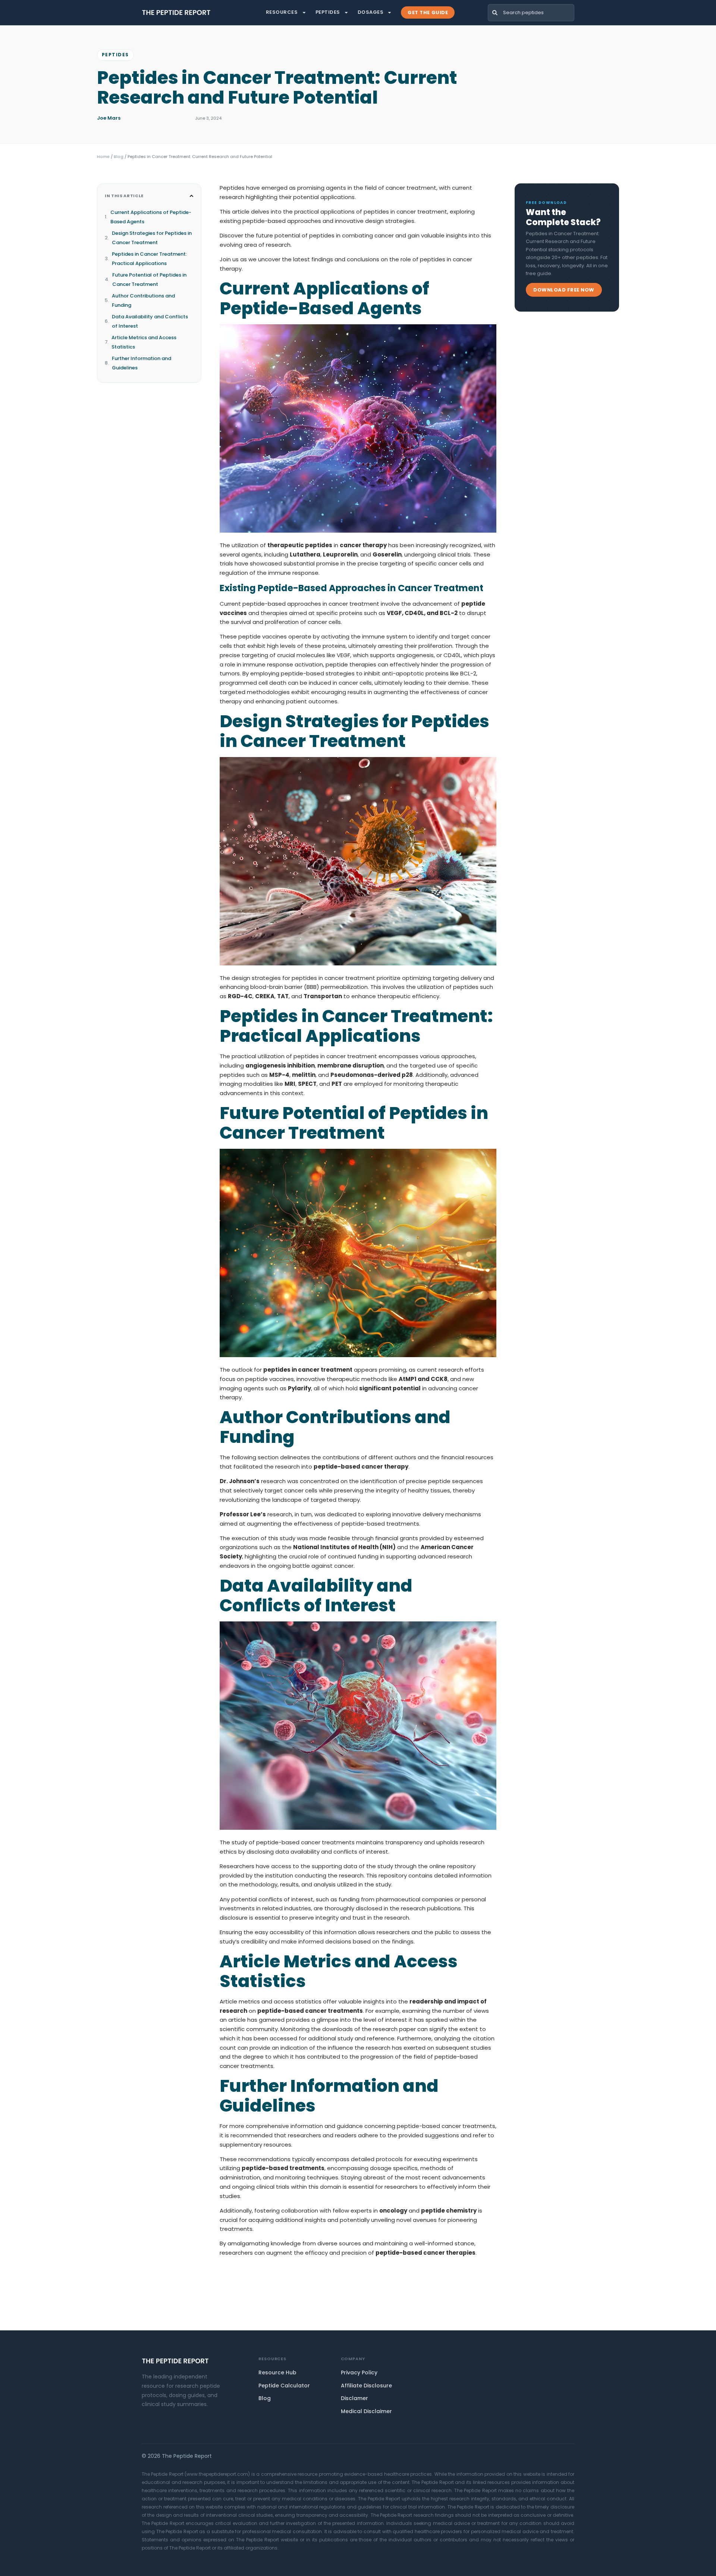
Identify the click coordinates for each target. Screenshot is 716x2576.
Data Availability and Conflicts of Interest (150, 321)
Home (103, 157)
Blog (119, 157)
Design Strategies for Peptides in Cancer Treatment (152, 238)
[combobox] (531, 13)
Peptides (328, 12)
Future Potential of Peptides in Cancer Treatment (149, 280)
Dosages (371, 12)
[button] (191, 196)
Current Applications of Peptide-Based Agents (151, 217)
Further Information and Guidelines (142, 363)
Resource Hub (277, 2372)
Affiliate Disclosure (366, 2386)
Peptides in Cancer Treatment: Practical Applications (149, 259)
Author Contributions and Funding (143, 300)
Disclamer (354, 2398)
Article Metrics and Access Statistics (144, 342)
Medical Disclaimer (366, 2411)
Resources (282, 12)
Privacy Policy (359, 2372)
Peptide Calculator (284, 2386)
